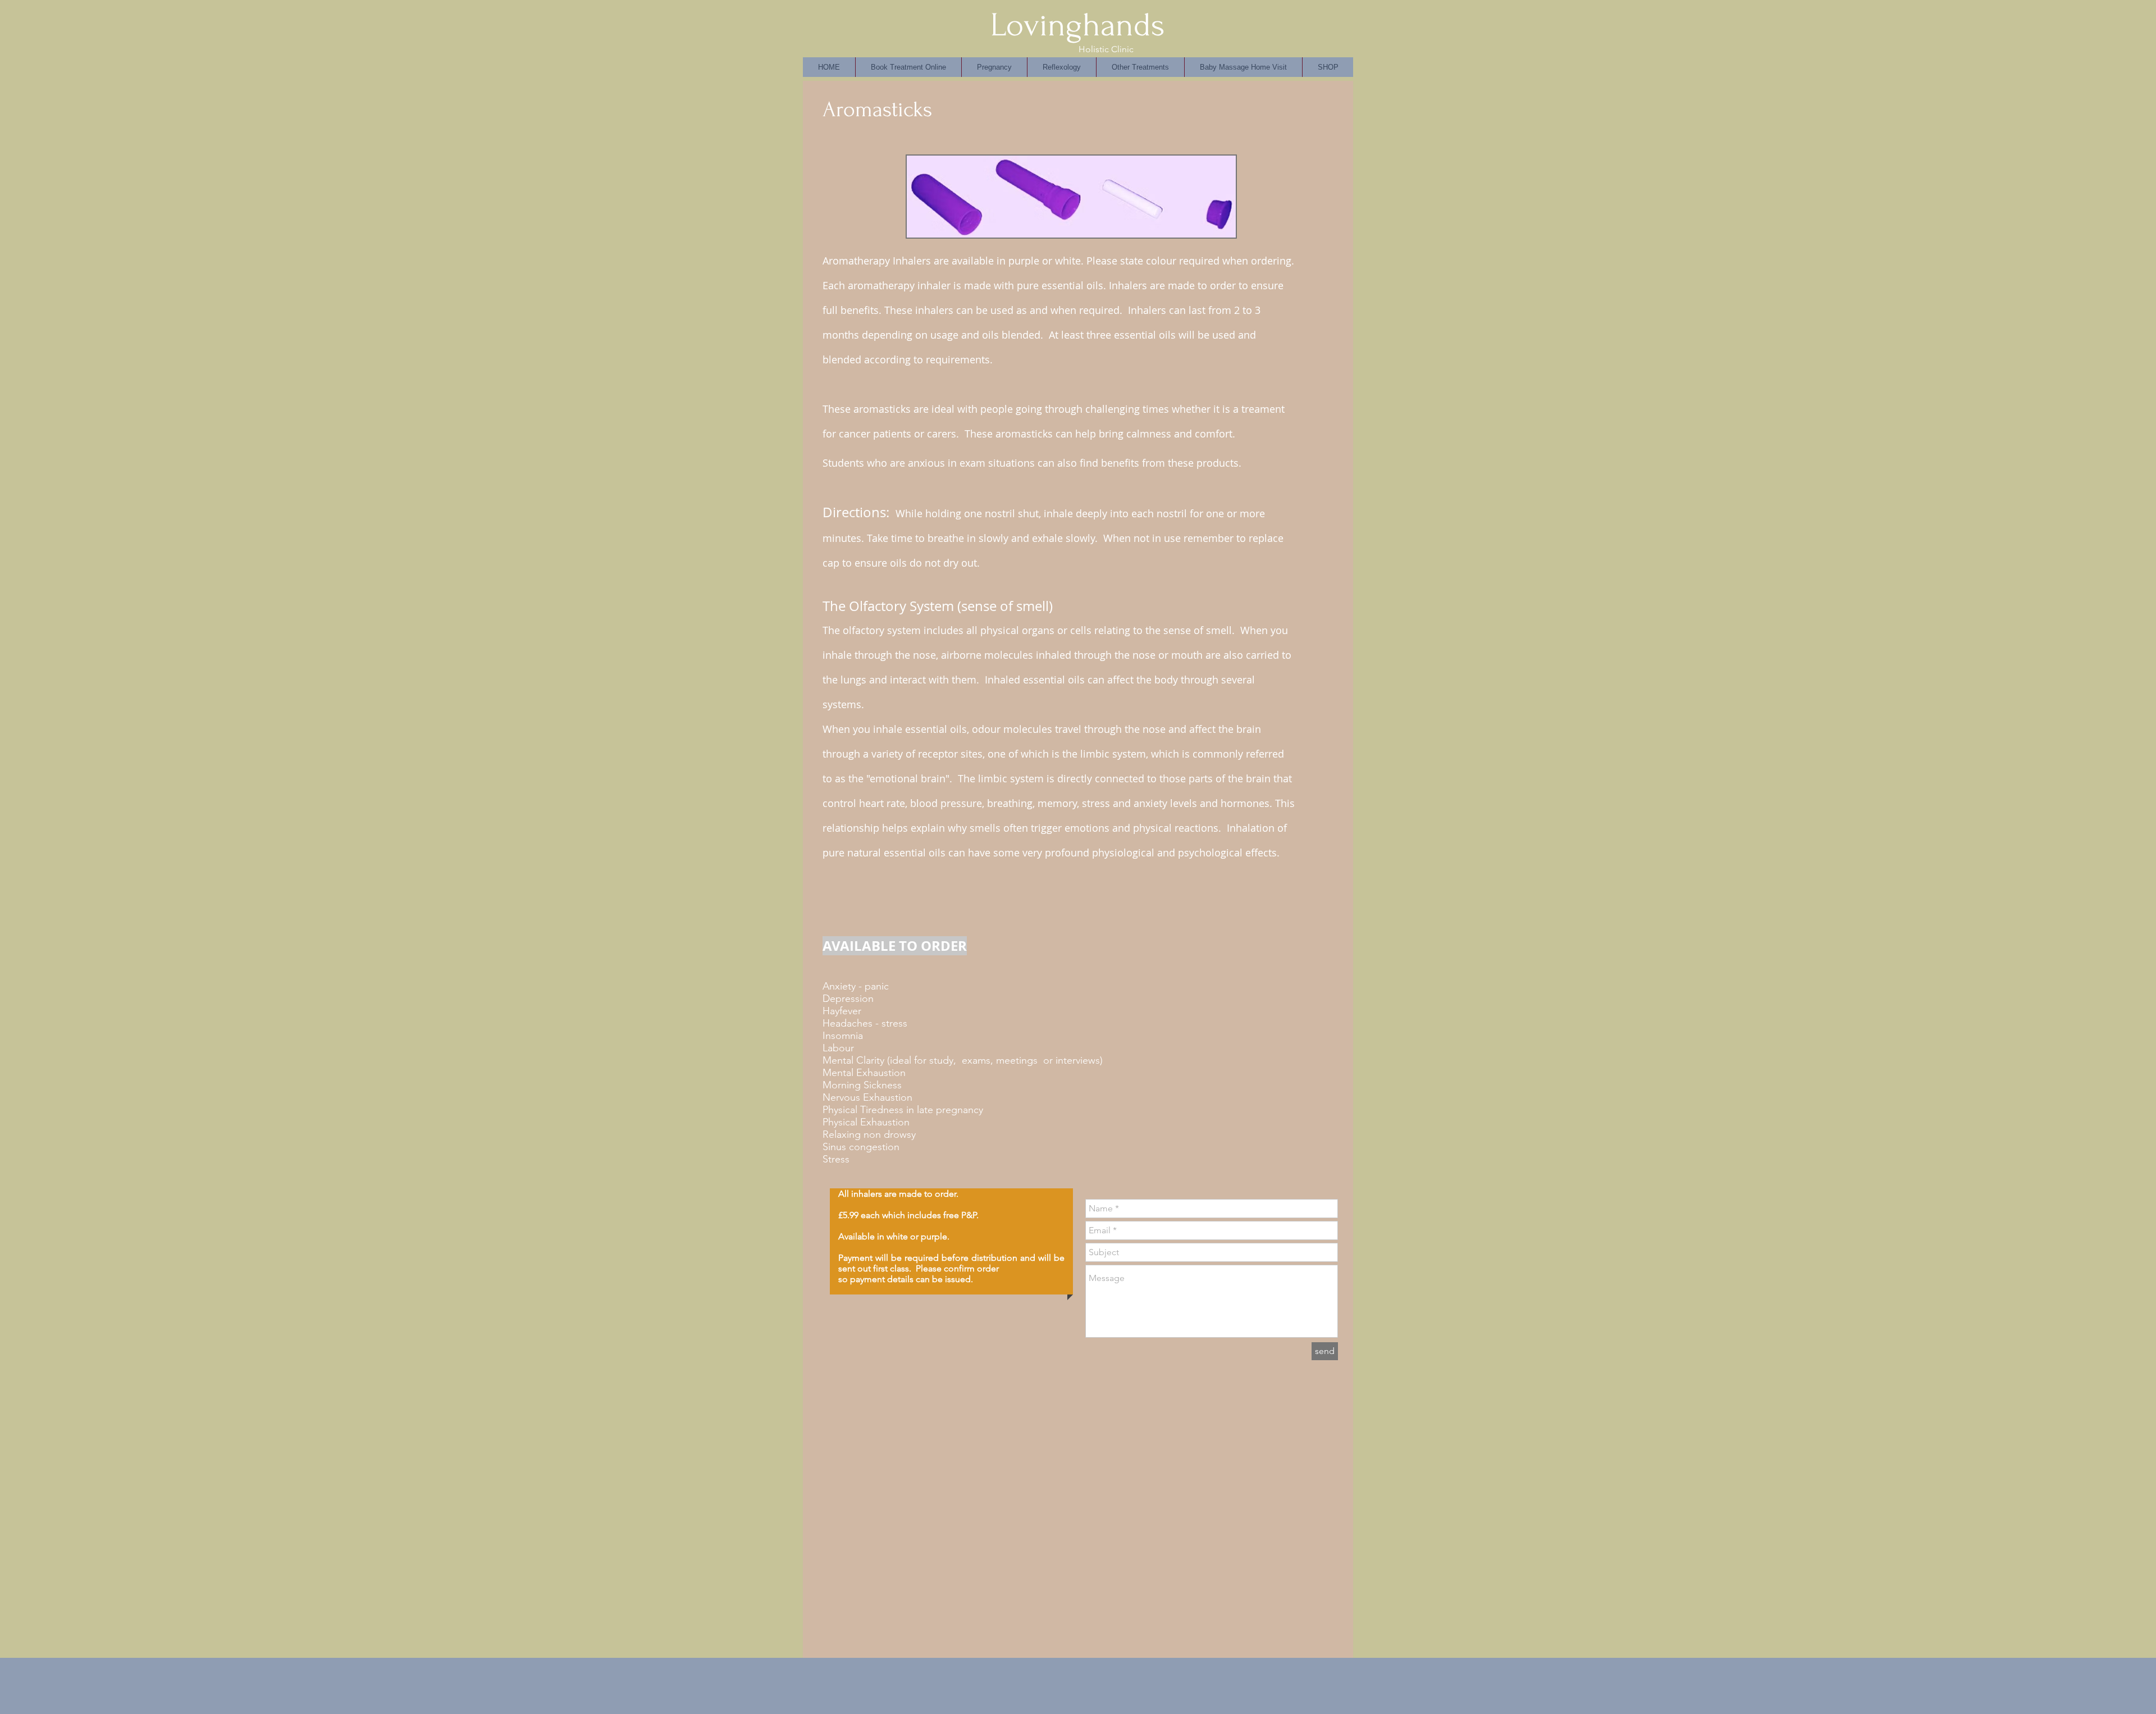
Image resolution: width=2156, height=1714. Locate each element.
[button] (1061, 67)
